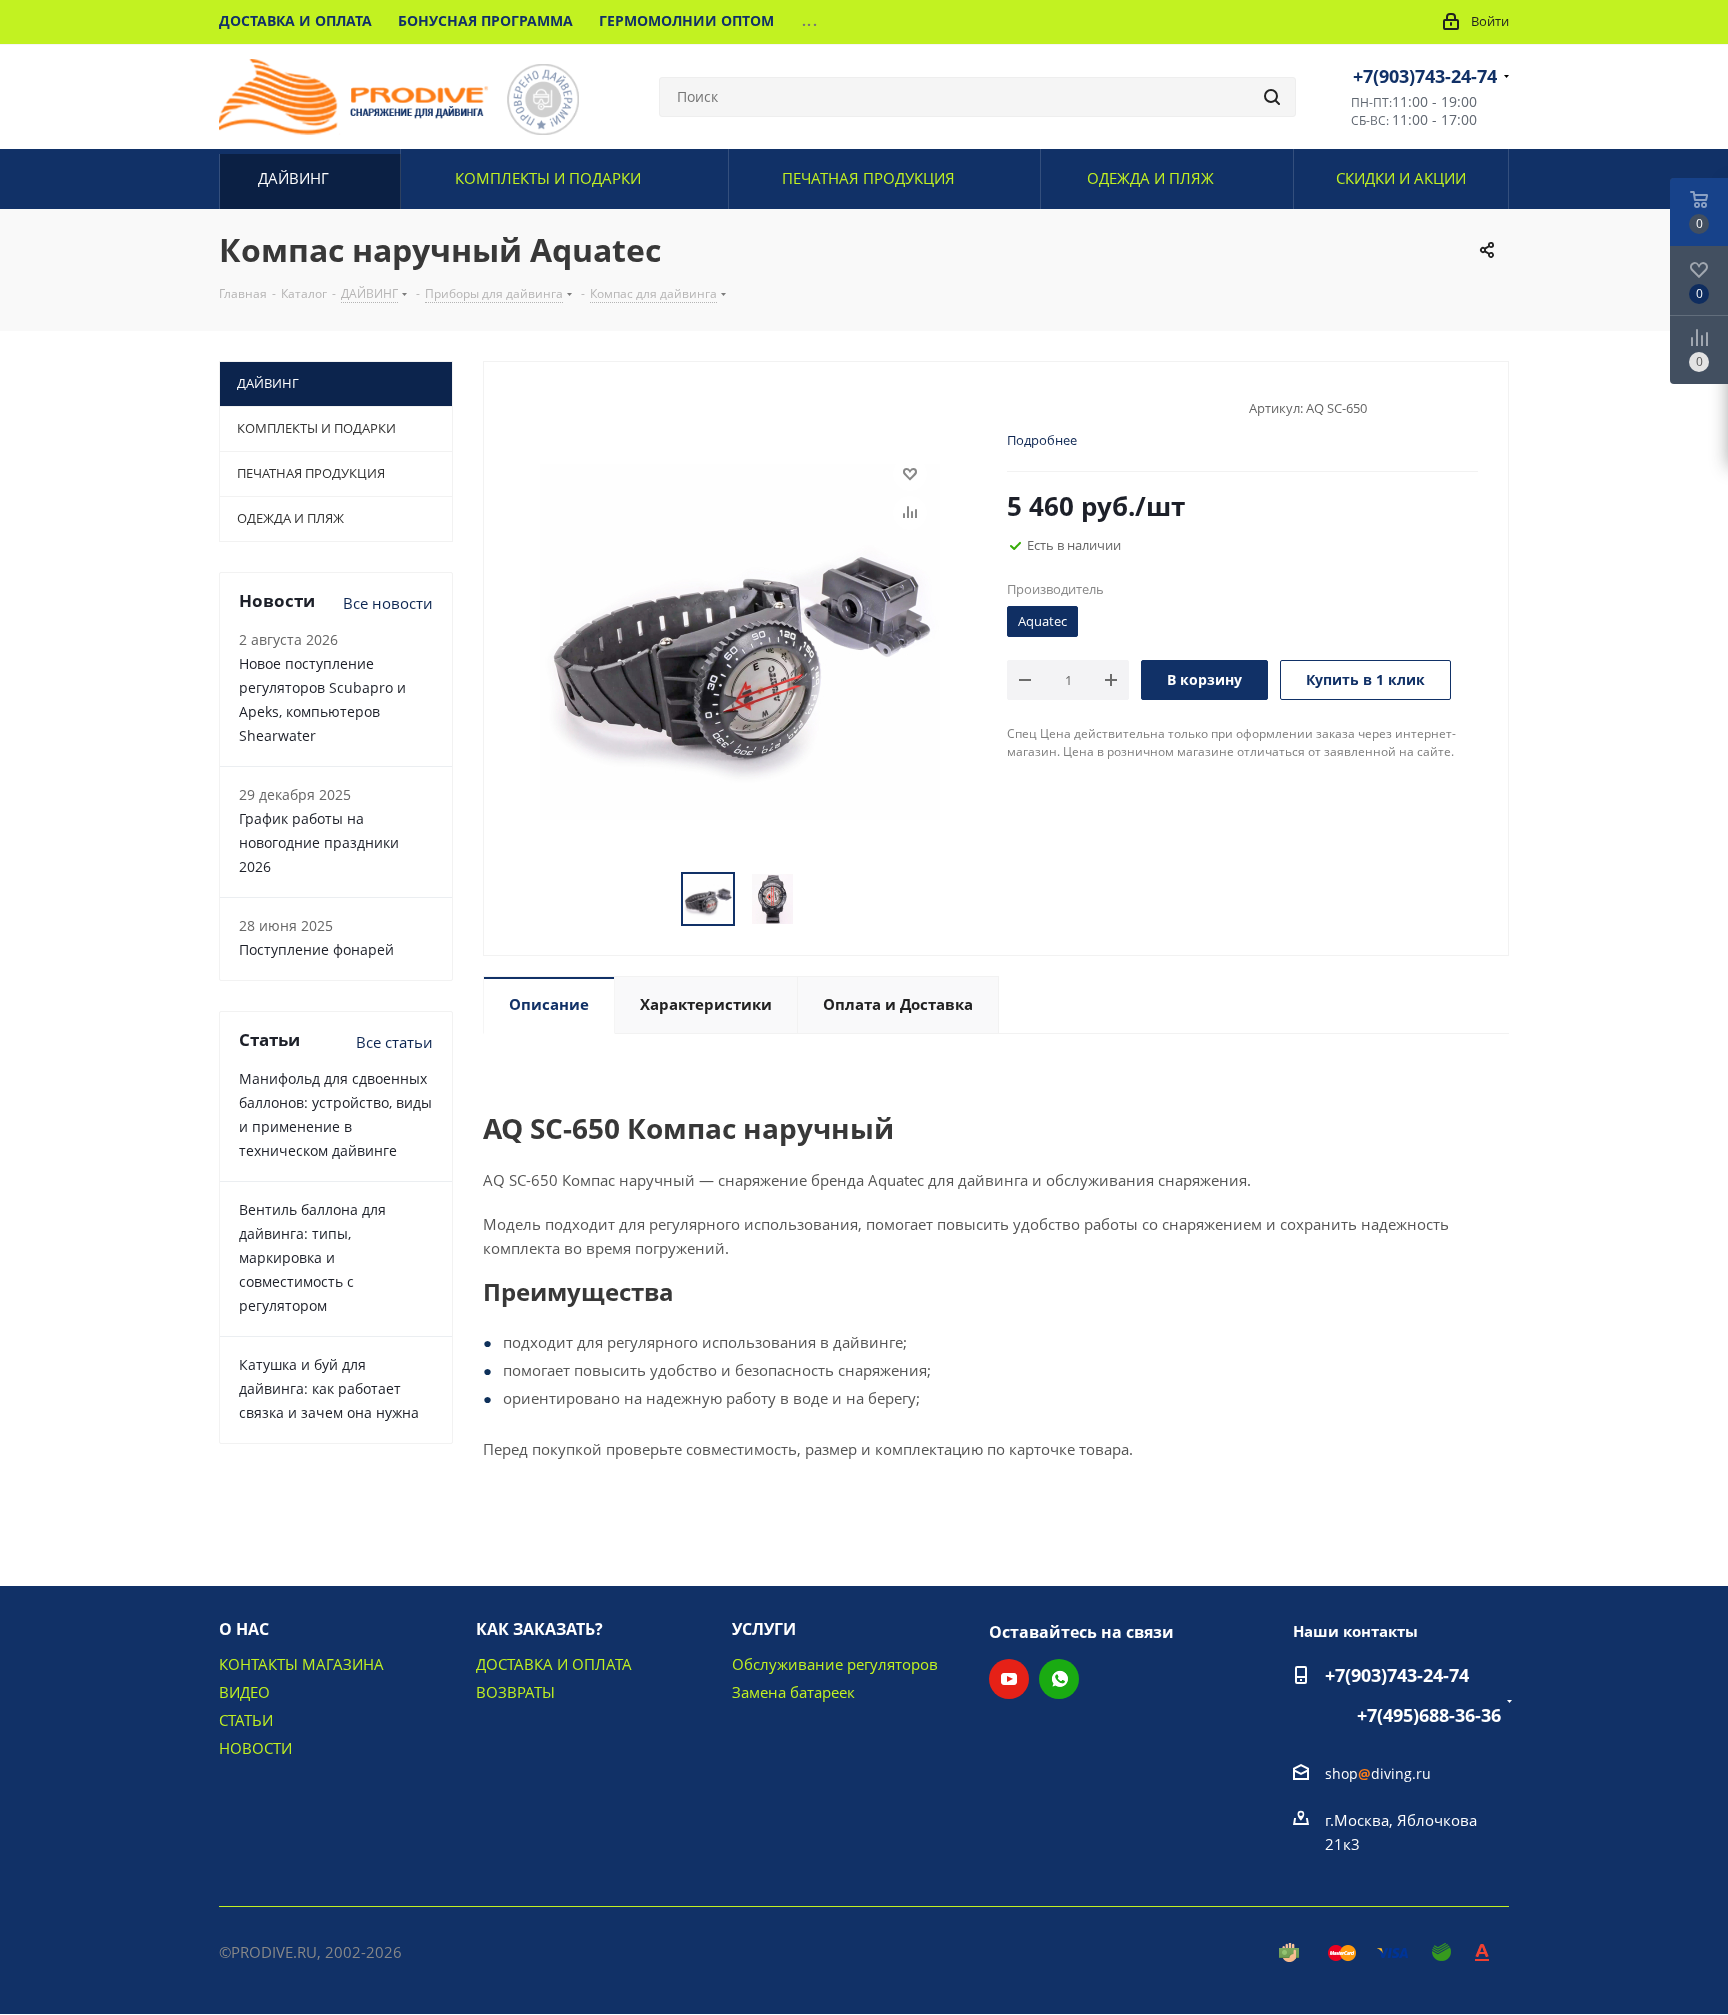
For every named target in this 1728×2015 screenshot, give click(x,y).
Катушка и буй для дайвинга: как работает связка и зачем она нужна (329, 1388)
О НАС (244, 1629)
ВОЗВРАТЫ (515, 1692)
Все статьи (394, 1042)
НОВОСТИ (255, 1748)
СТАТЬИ (246, 1720)
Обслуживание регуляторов (835, 1664)
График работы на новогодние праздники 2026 (319, 842)
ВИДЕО (244, 1692)
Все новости (388, 603)
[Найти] (1272, 97)
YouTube (1009, 1679)
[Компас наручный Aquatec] (740, 640)
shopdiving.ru (1378, 1773)
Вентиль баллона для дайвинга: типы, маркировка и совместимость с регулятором (312, 1257)
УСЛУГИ (764, 1629)
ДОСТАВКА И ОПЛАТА (554, 1664)
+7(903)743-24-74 (1425, 76)
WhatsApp (1059, 1679)
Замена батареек (793, 1692)
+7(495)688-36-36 (1429, 1715)
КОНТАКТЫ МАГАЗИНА (301, 1664)
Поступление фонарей (316, 949)
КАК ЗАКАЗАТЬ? (539, 1629)
